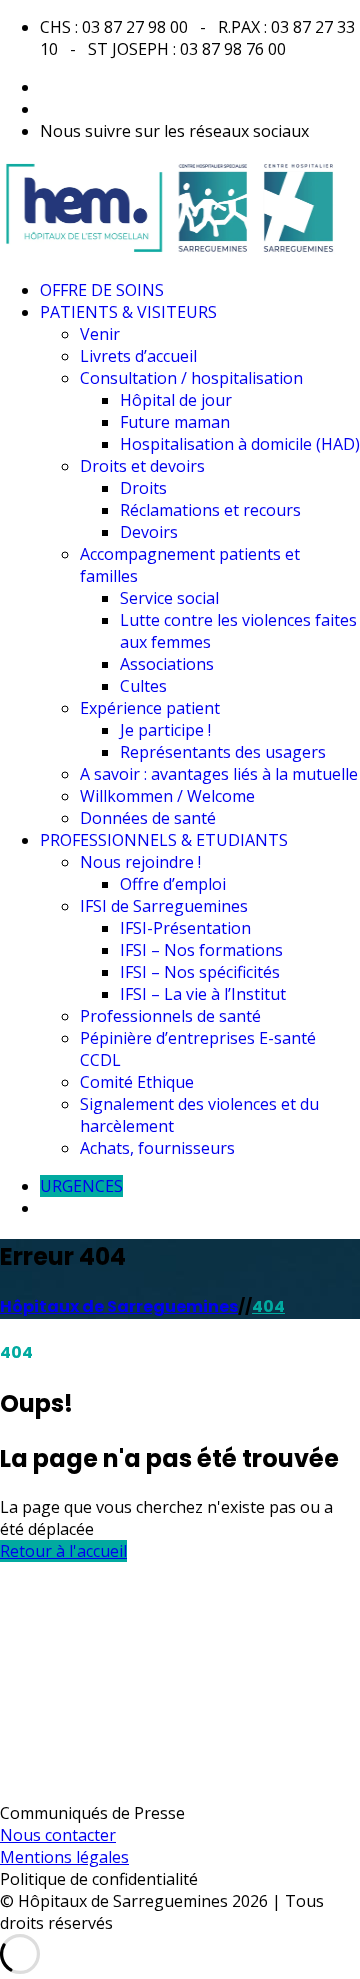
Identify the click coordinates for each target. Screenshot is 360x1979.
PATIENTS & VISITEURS (128, 312)
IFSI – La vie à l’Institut (203, 994)
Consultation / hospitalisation (191, 378)
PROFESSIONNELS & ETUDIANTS (164, 840)
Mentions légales (64, 1857)
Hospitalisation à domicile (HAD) (240, 444)
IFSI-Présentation (185, 928)
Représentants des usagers (223, 752)
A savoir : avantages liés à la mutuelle (219, 774)
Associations (167, 664)
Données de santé (148, 818)
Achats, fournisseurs (157, 1148)
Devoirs (149, 532)
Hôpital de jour (176, 400)
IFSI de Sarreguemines (164, 906)
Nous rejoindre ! (140, 862)
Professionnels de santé (170, 1016)
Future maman (175, 422)
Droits (143, 488)
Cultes (143, 686)
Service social (169, 598)
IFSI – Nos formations (201, 950)
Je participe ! (165, 730)
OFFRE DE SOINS (102, 290)
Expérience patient (150, 708)
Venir (100, 334)
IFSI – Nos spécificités (200, 972)
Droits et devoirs (142, 466)
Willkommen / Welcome (167, 796)
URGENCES (81, 1186)
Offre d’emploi (173, 884)
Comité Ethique (137, 1082)
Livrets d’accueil (138, 356)
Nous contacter (58, 1835)
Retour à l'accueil (63, 1551)
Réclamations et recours (210, 510)
